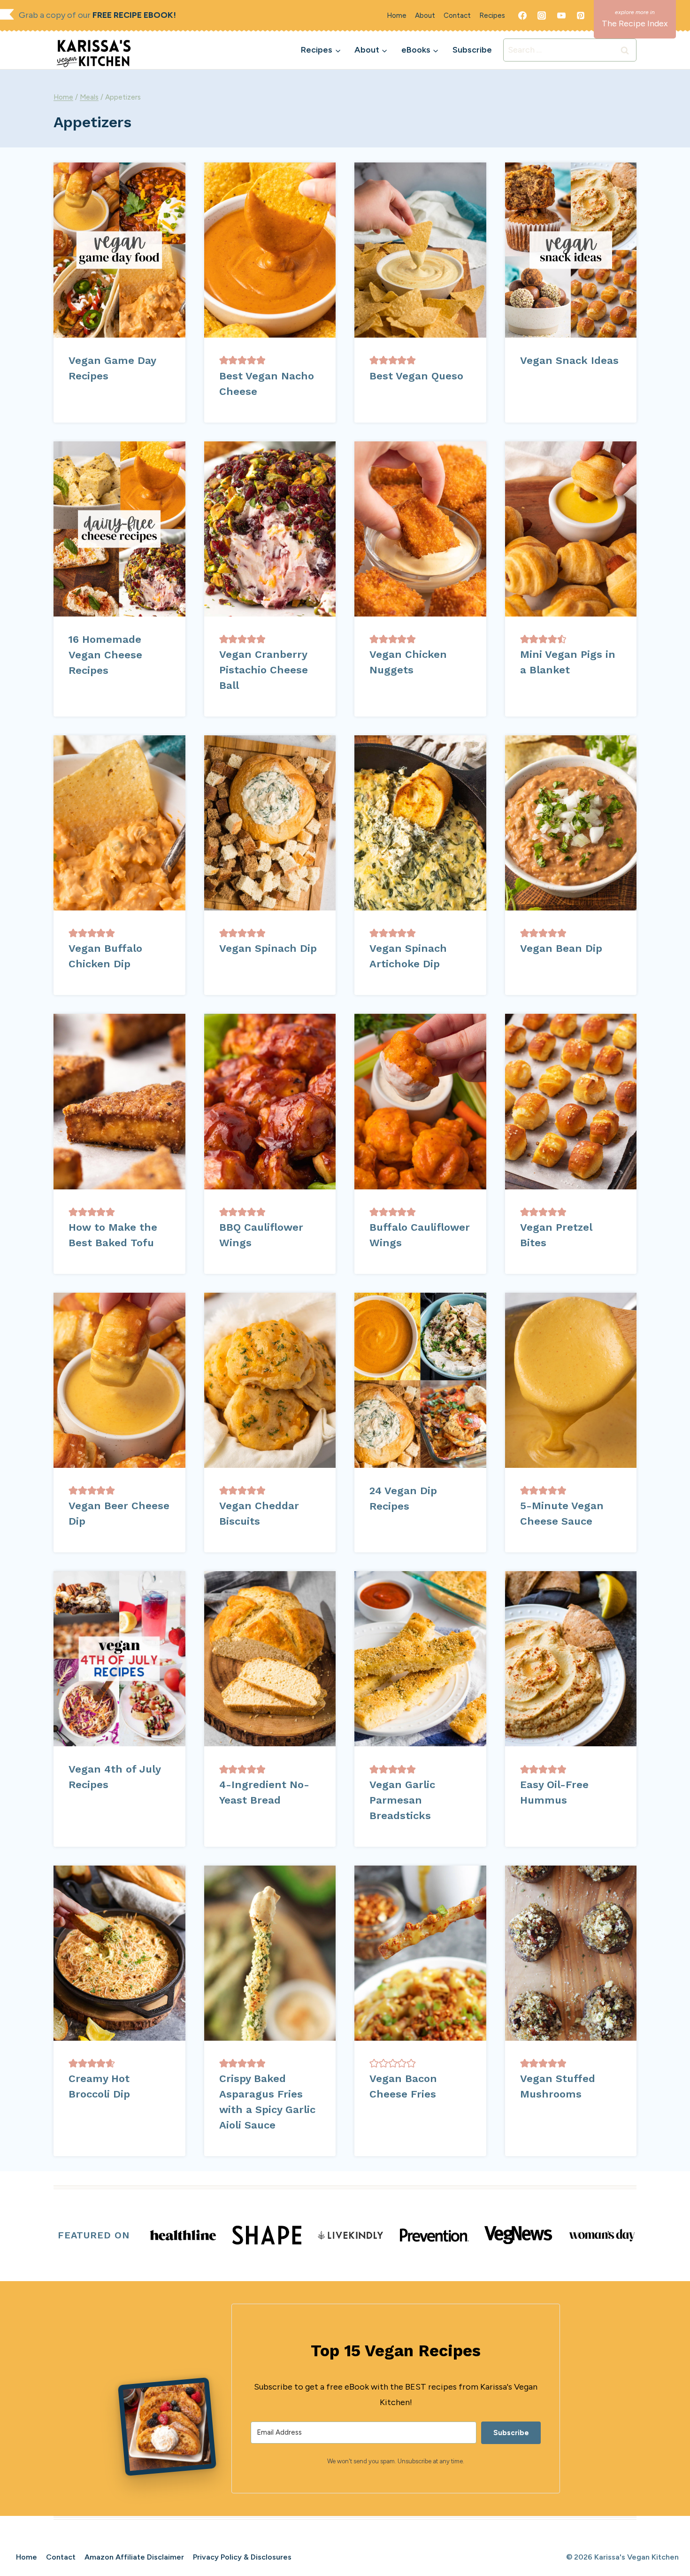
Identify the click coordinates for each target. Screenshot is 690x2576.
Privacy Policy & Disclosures (242, 2557)
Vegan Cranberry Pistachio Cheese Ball (264, 670)
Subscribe (472, 50)
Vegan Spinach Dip (268, 948)
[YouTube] (561, 15)
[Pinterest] (581, 15)
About (425, 15)
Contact (457, 15)
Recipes (492, 15)
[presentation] (119, 250)
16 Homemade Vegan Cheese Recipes (105, 655)
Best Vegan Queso (416, 376)
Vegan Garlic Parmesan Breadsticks (402, 1800)
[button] (224, 360)
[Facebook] (522, 15)
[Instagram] (542, 15)
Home (397, 15)
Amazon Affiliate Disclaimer (134, 2557)
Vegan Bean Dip (561, 948)
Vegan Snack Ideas (569, 360)
